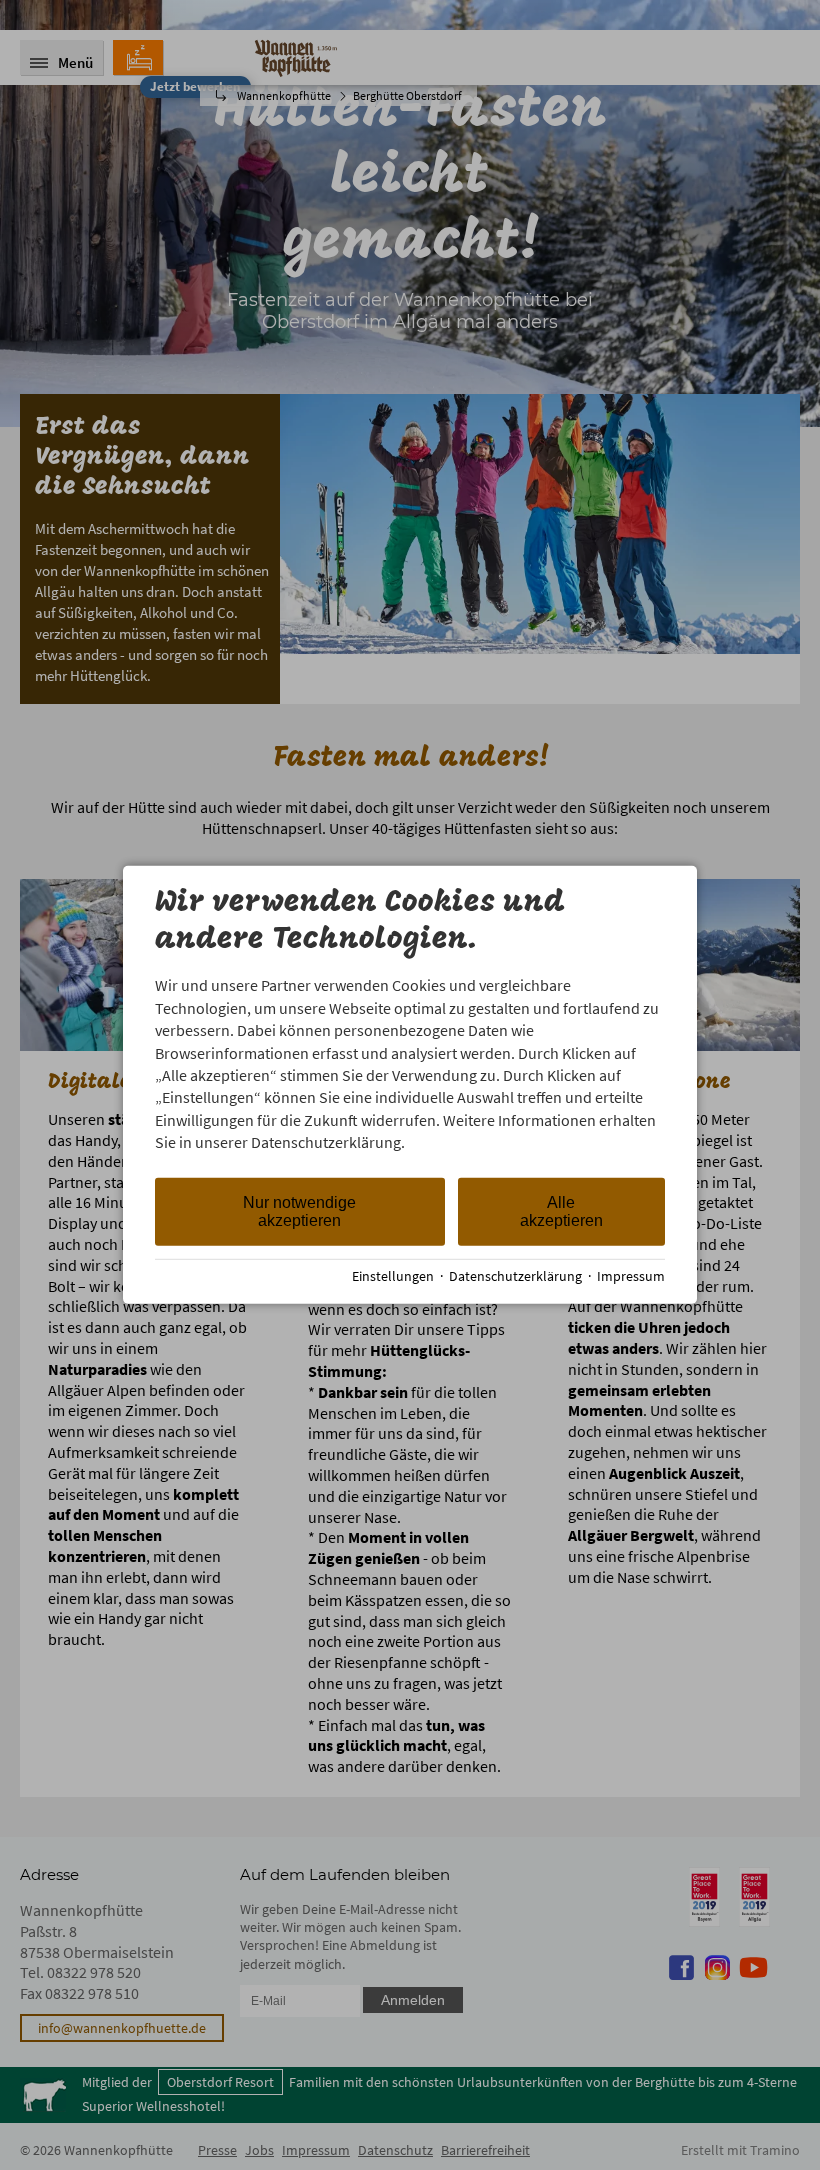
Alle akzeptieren (561, 1210)
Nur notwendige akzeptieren (299, 1210)
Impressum (631, 1276)
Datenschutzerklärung (515, 1276)
